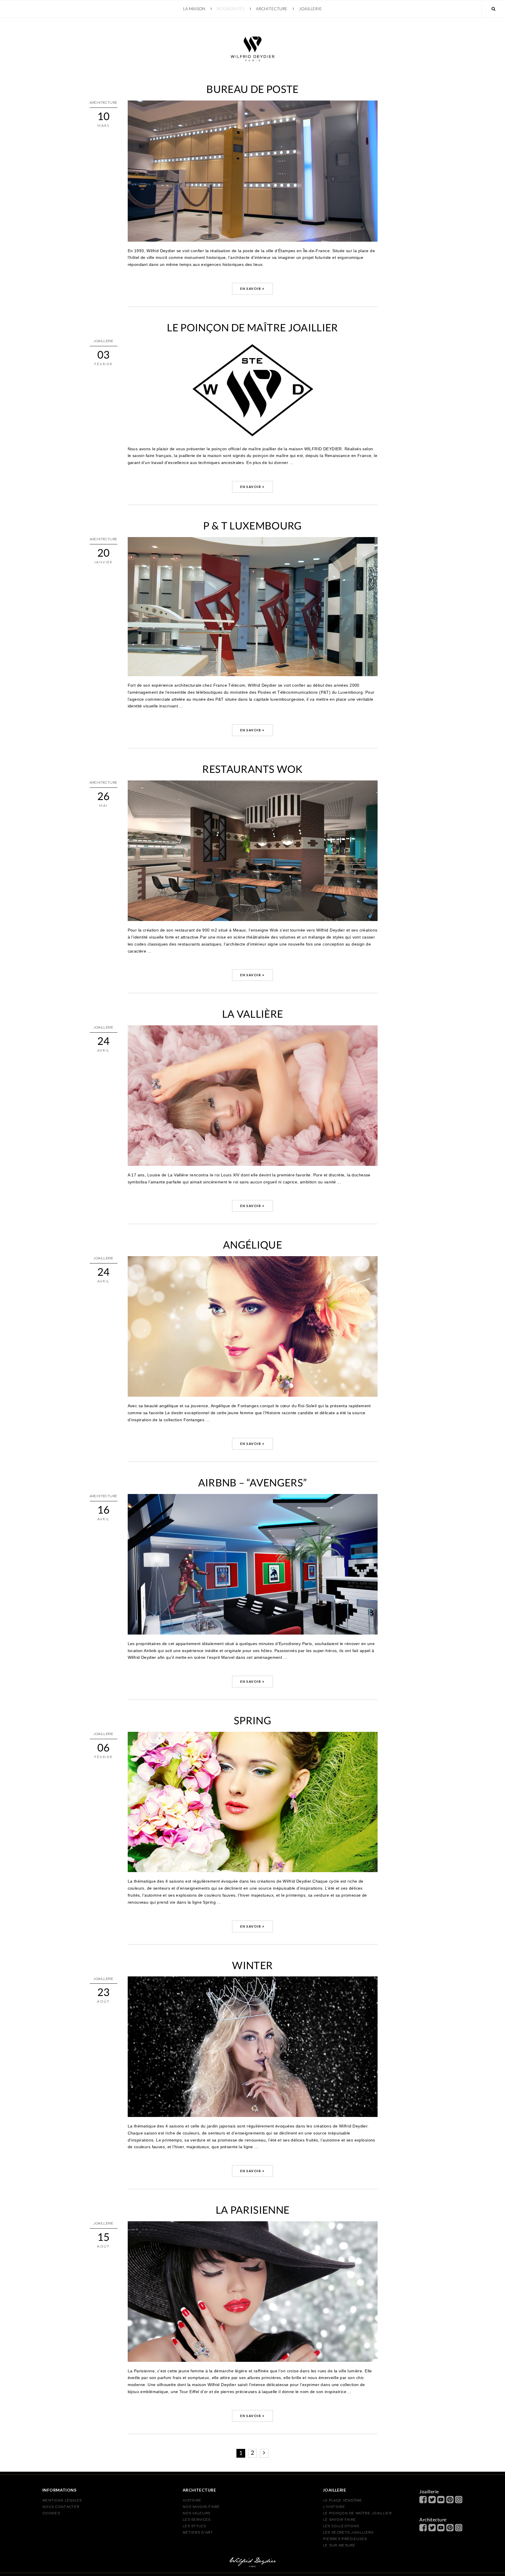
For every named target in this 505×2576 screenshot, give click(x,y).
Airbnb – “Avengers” (253, 1482)
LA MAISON (194, 9)
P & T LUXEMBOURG (252, 525)
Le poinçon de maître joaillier (252, 327)
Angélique (252, 1244)
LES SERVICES (197, 2520)
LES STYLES (194, 2526)
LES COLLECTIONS (341, 2526)
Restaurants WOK (252, 769)
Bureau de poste (252, 89)
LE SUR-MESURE (339, 2546)
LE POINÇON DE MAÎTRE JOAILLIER (357, 2513)
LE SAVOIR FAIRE (340, 2520)
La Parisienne (253, 2210)
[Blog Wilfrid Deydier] (252, 21)
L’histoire (334, 2507)
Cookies (51, 2513)
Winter (252, 1965)
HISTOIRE (192, 2501)
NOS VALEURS (196, 2513)
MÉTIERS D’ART (198, 2533)
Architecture (272, 9)
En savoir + (252, 289)
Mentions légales (62, 2501)
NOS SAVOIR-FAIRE (201, 2507)
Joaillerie (310, 9)
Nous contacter (61, 2507)
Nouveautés (230, 9)
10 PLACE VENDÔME (343, 2501)
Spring (252, 1720)
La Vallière (253, 1014)
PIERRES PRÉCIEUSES (345, 2539)
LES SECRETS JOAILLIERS (348, 2533)
